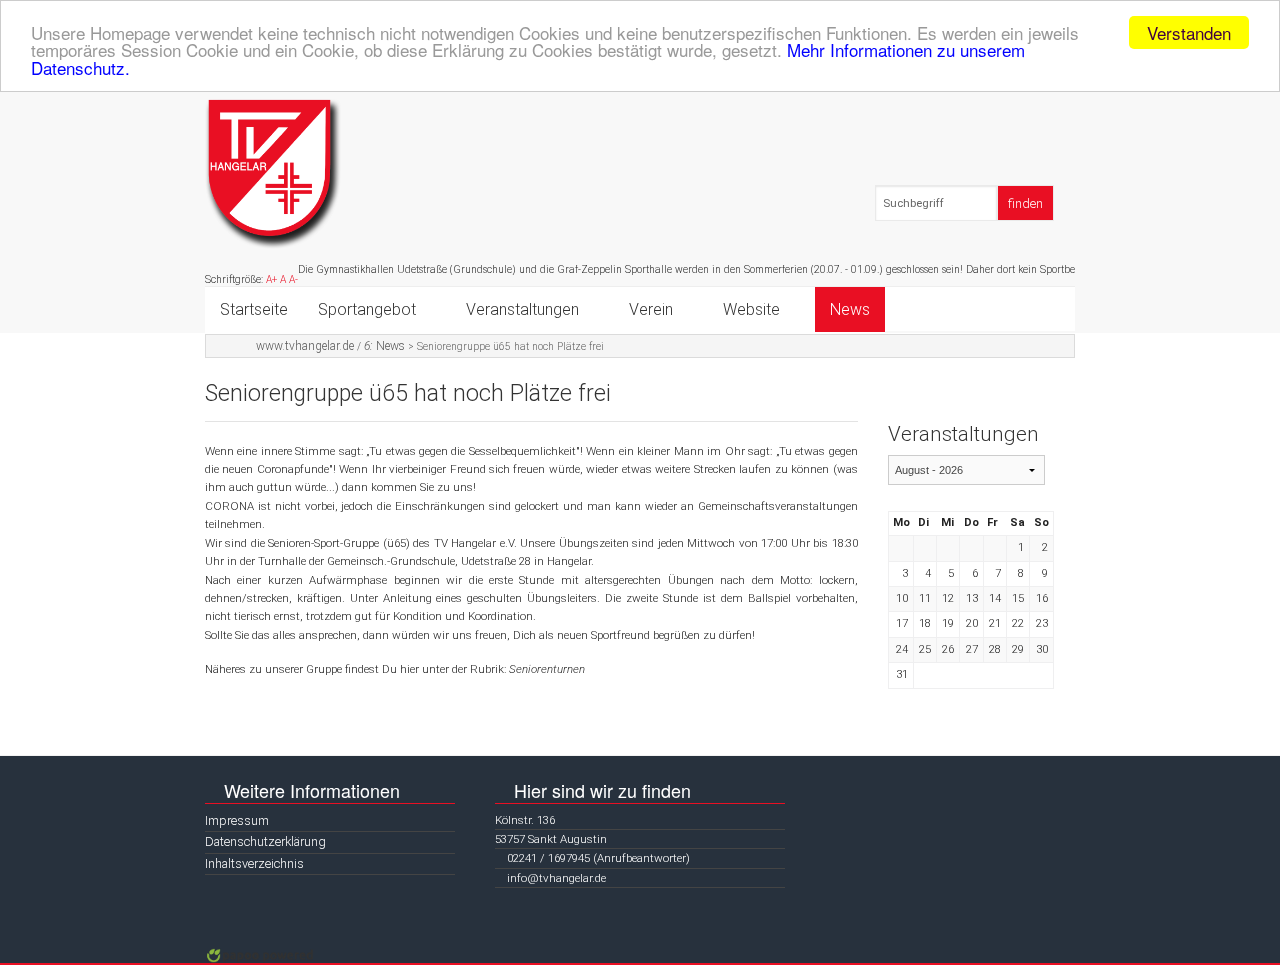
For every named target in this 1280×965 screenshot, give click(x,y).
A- (293, 279)
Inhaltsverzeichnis (254, 863)
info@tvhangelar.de (556, 878)
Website (751, 309)
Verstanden (1189, 32)
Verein (651, 309)
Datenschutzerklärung (265, 841)
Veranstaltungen (522, 309)
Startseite (254, 309)
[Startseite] (273, 173)
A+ (271, 279)
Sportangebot (367, 309)
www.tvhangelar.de (305, 346)
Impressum (237, 820)
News (850, 309)
